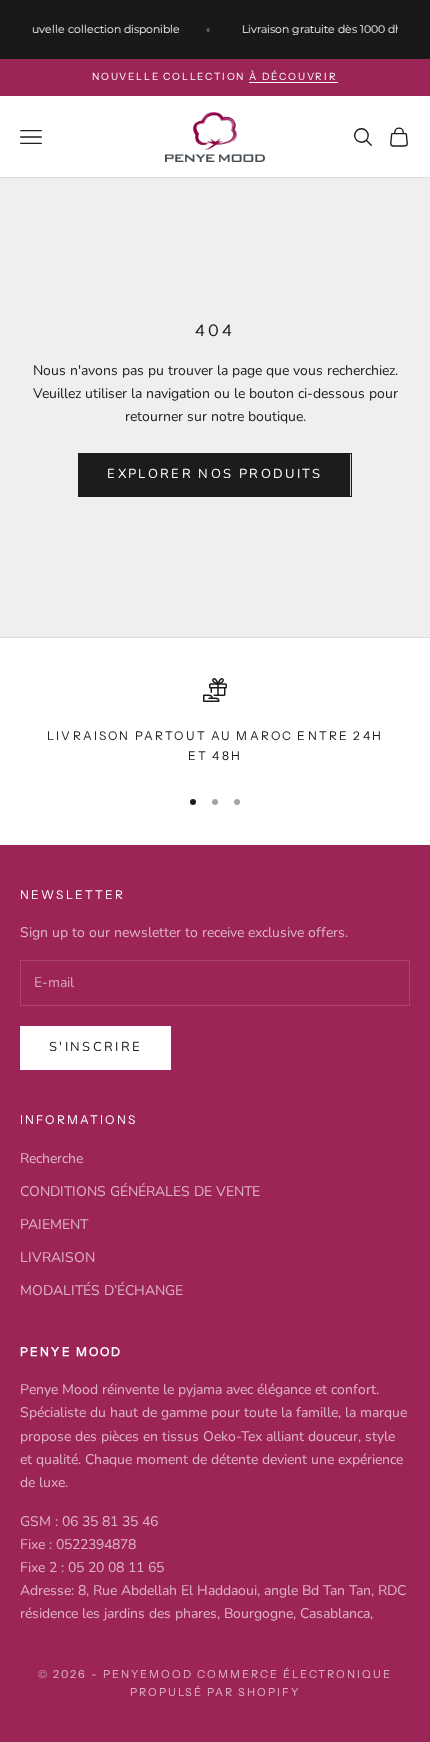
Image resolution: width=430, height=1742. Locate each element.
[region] (215, 722)
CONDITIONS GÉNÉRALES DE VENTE (140, 1191)
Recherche (51, 1158)
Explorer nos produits (214, 474)
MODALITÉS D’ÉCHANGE (101, 1290)
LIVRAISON (57, 1257)
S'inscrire (95, 1047)
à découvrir (293, 76)
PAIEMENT (54, 1224)
